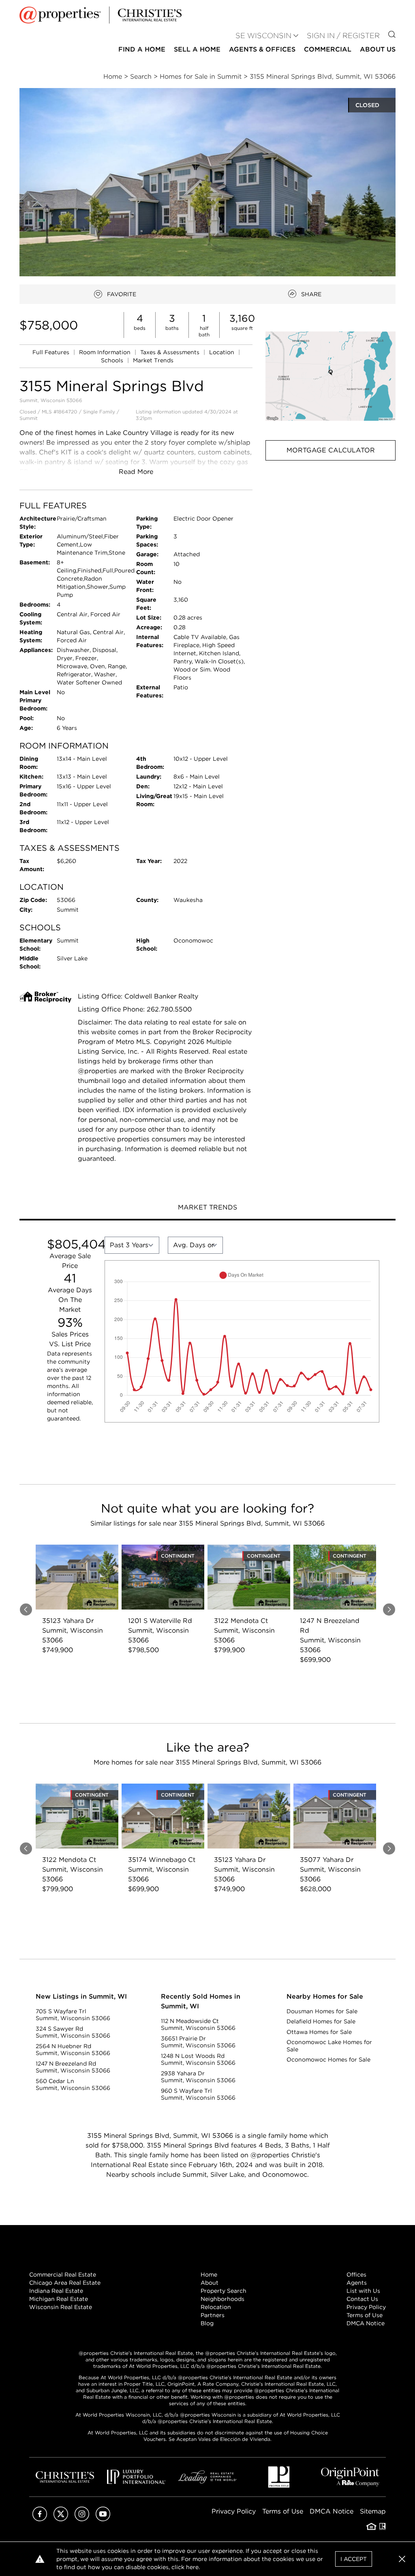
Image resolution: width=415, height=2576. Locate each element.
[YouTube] (103, 2519)
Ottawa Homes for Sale (319, 2032)
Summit (29, 418)
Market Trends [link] (153, 360)
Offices (356, 2275)
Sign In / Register (343, 36)
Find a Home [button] (142, 49)
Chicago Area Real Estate (65, 2283)
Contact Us (362, 2299)
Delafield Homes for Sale (321, 2021)
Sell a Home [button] (197, 49)
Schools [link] (113, 360)
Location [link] (222, 352)
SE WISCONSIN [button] (263, 36)
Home (209, 2275)
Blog (207, 2323)
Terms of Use (365, 2315)
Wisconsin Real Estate (61, 2307)
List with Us (363, 2291)
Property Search (224, 2291)
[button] (331, 376)
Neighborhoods (222, 2299)
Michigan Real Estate (59, 2299)
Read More (136, 472)
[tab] (207, 1208)
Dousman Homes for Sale (322, 2011)
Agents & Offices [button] (262, 49)
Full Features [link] (52, 352)
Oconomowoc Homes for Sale (328, 2060)
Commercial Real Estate (63, 2275)
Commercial (328, 49)
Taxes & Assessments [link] (171, 352)
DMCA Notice (366, 2323)
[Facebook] (40, 2519)
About (210, 2283)
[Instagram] (82, 2519)
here (192, 2567)
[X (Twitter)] (61, 2519)
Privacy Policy (366, 2307)
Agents (357, 2283)
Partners (213, 2315)
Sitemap (373, 2511)
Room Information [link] (106, 352)
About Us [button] (378, 49)
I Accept (354, 2559)
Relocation (216, 2307)
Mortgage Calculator (331, 450)
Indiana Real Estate (56, 2291)
